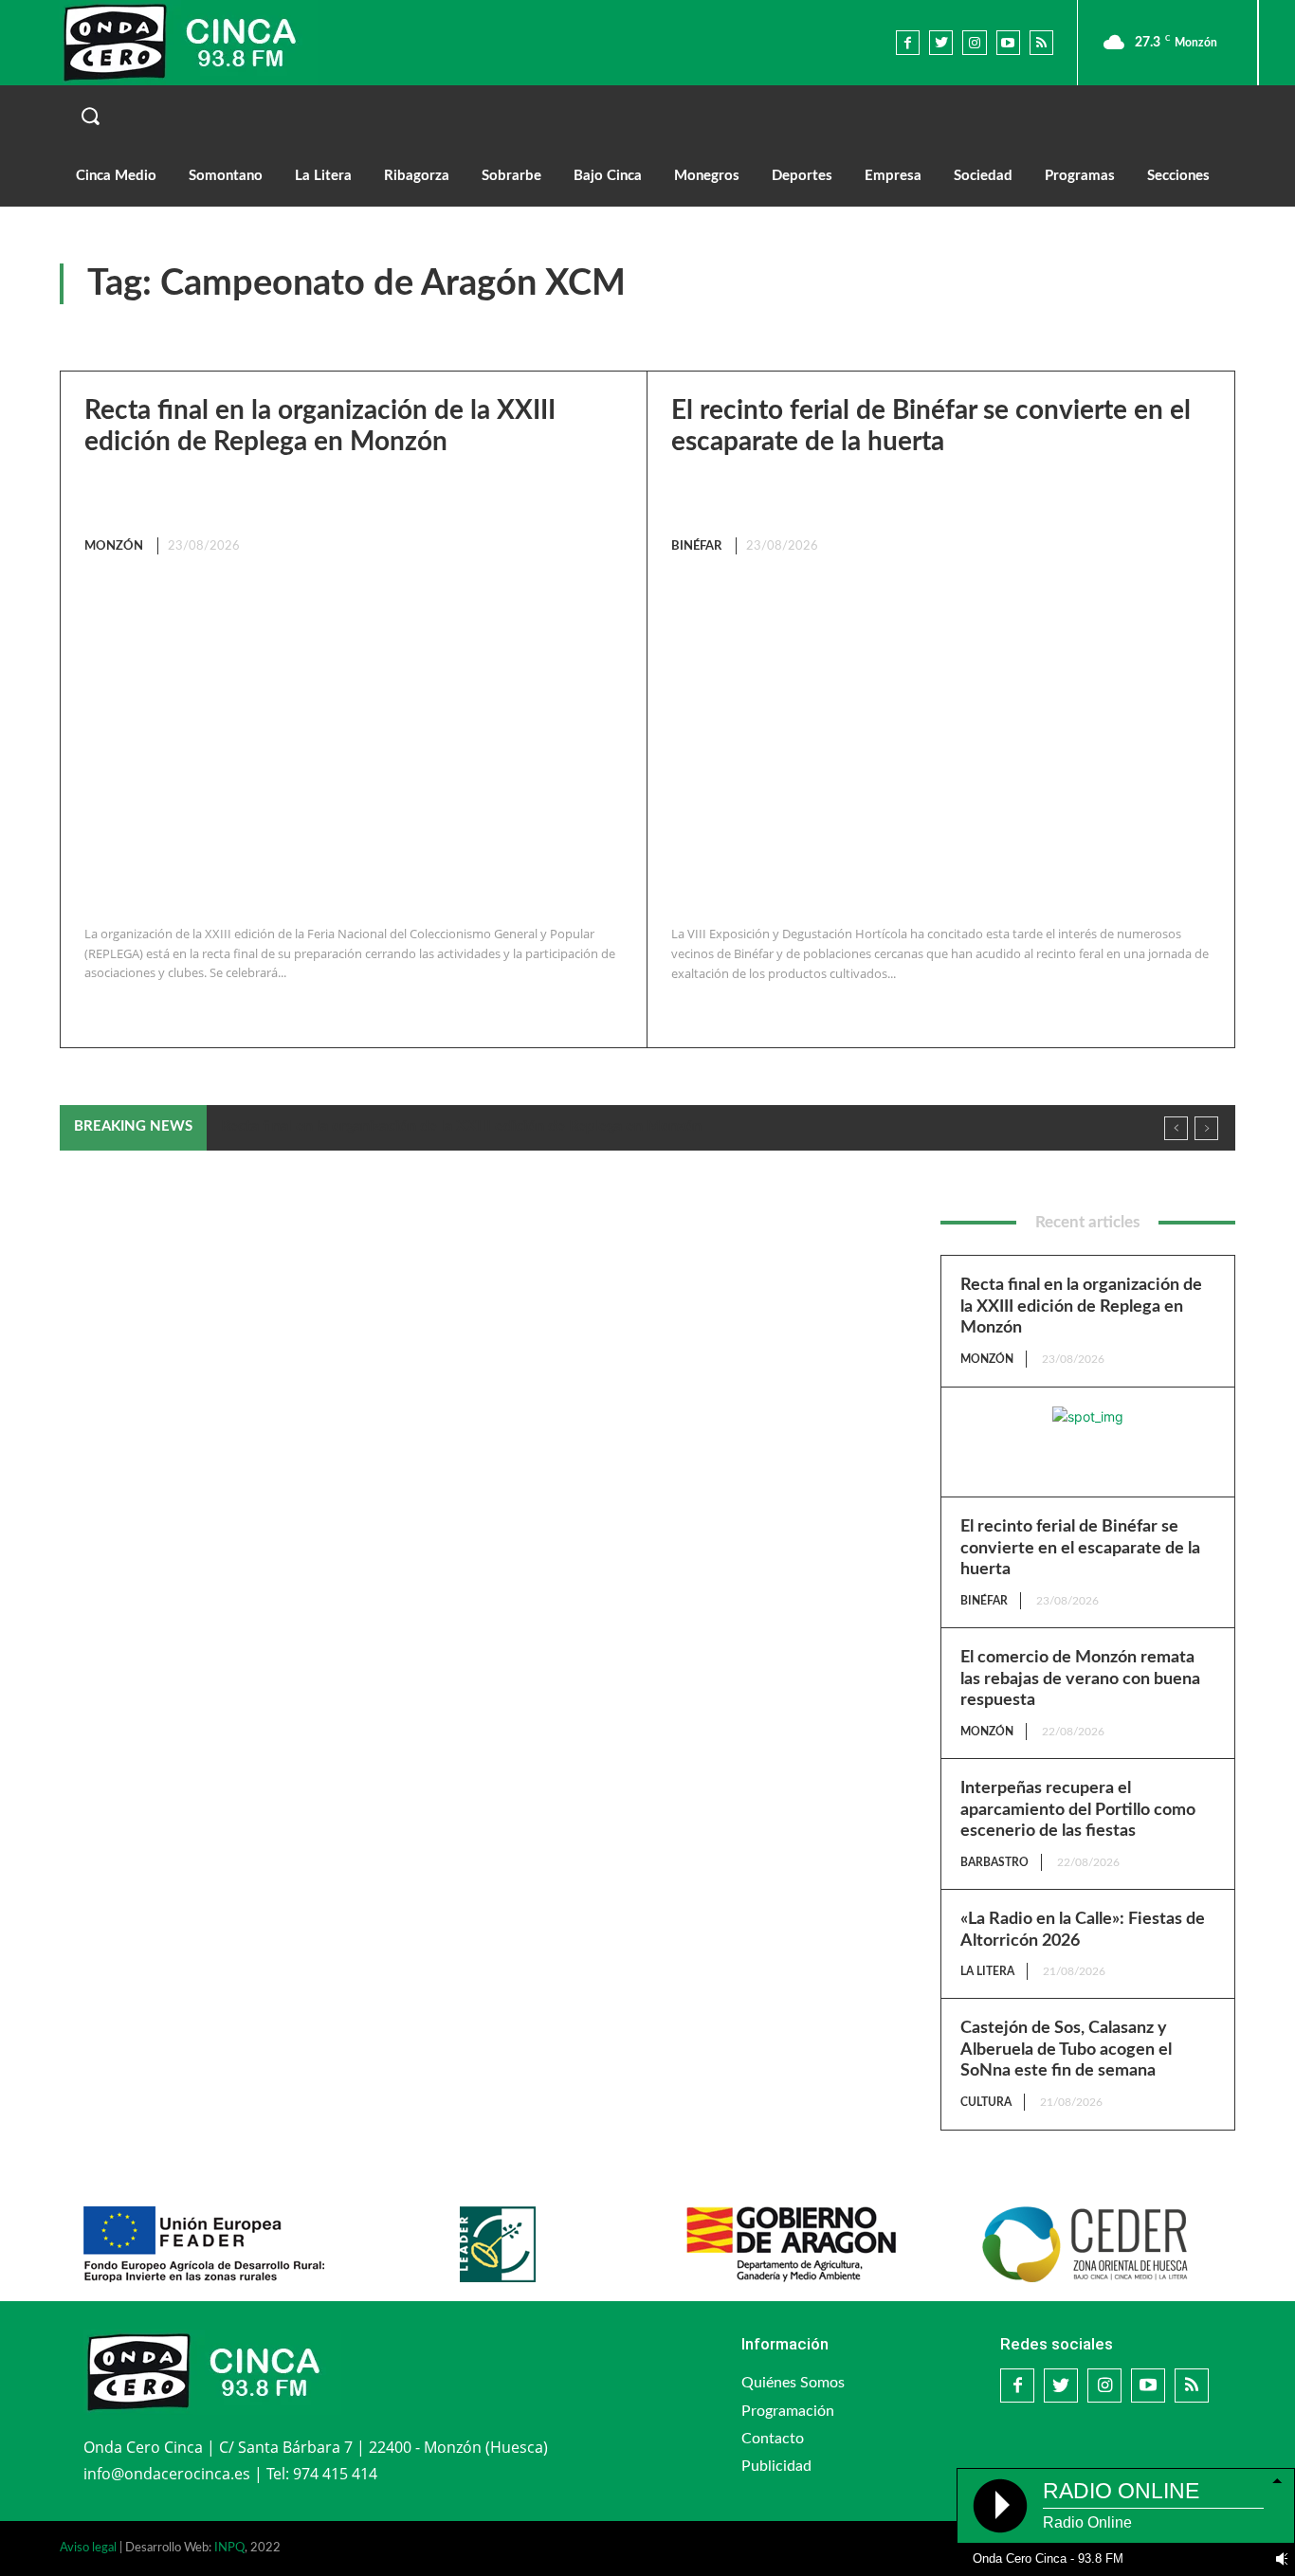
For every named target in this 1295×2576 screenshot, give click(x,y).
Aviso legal (88, 2548)
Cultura (986, 2102)
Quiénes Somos (793, 2383)
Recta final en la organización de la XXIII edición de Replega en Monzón (461, 1126)
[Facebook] (908, 42)
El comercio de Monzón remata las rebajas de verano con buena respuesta (1080, 1679)
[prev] (1176, 1128)
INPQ (229, 2548)
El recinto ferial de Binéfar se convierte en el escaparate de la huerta (1080, 1548)
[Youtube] (1008, 42)
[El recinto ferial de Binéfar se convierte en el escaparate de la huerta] (936, 742)
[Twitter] (941, 42)
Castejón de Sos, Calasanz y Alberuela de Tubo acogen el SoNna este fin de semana (1066, 2050)
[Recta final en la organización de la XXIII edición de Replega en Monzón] (349, 742)
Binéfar (696, 546)
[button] (647, 116)
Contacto (773, 2439)
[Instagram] (974, 42)
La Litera (987, 1971)
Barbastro (994, 1862)
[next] (1206, 1128)
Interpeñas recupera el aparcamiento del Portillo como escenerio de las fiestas (1078, 1810)
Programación (788, 2411)
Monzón (114, 546)
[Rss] (1041, 42)
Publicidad (776, 2466)
